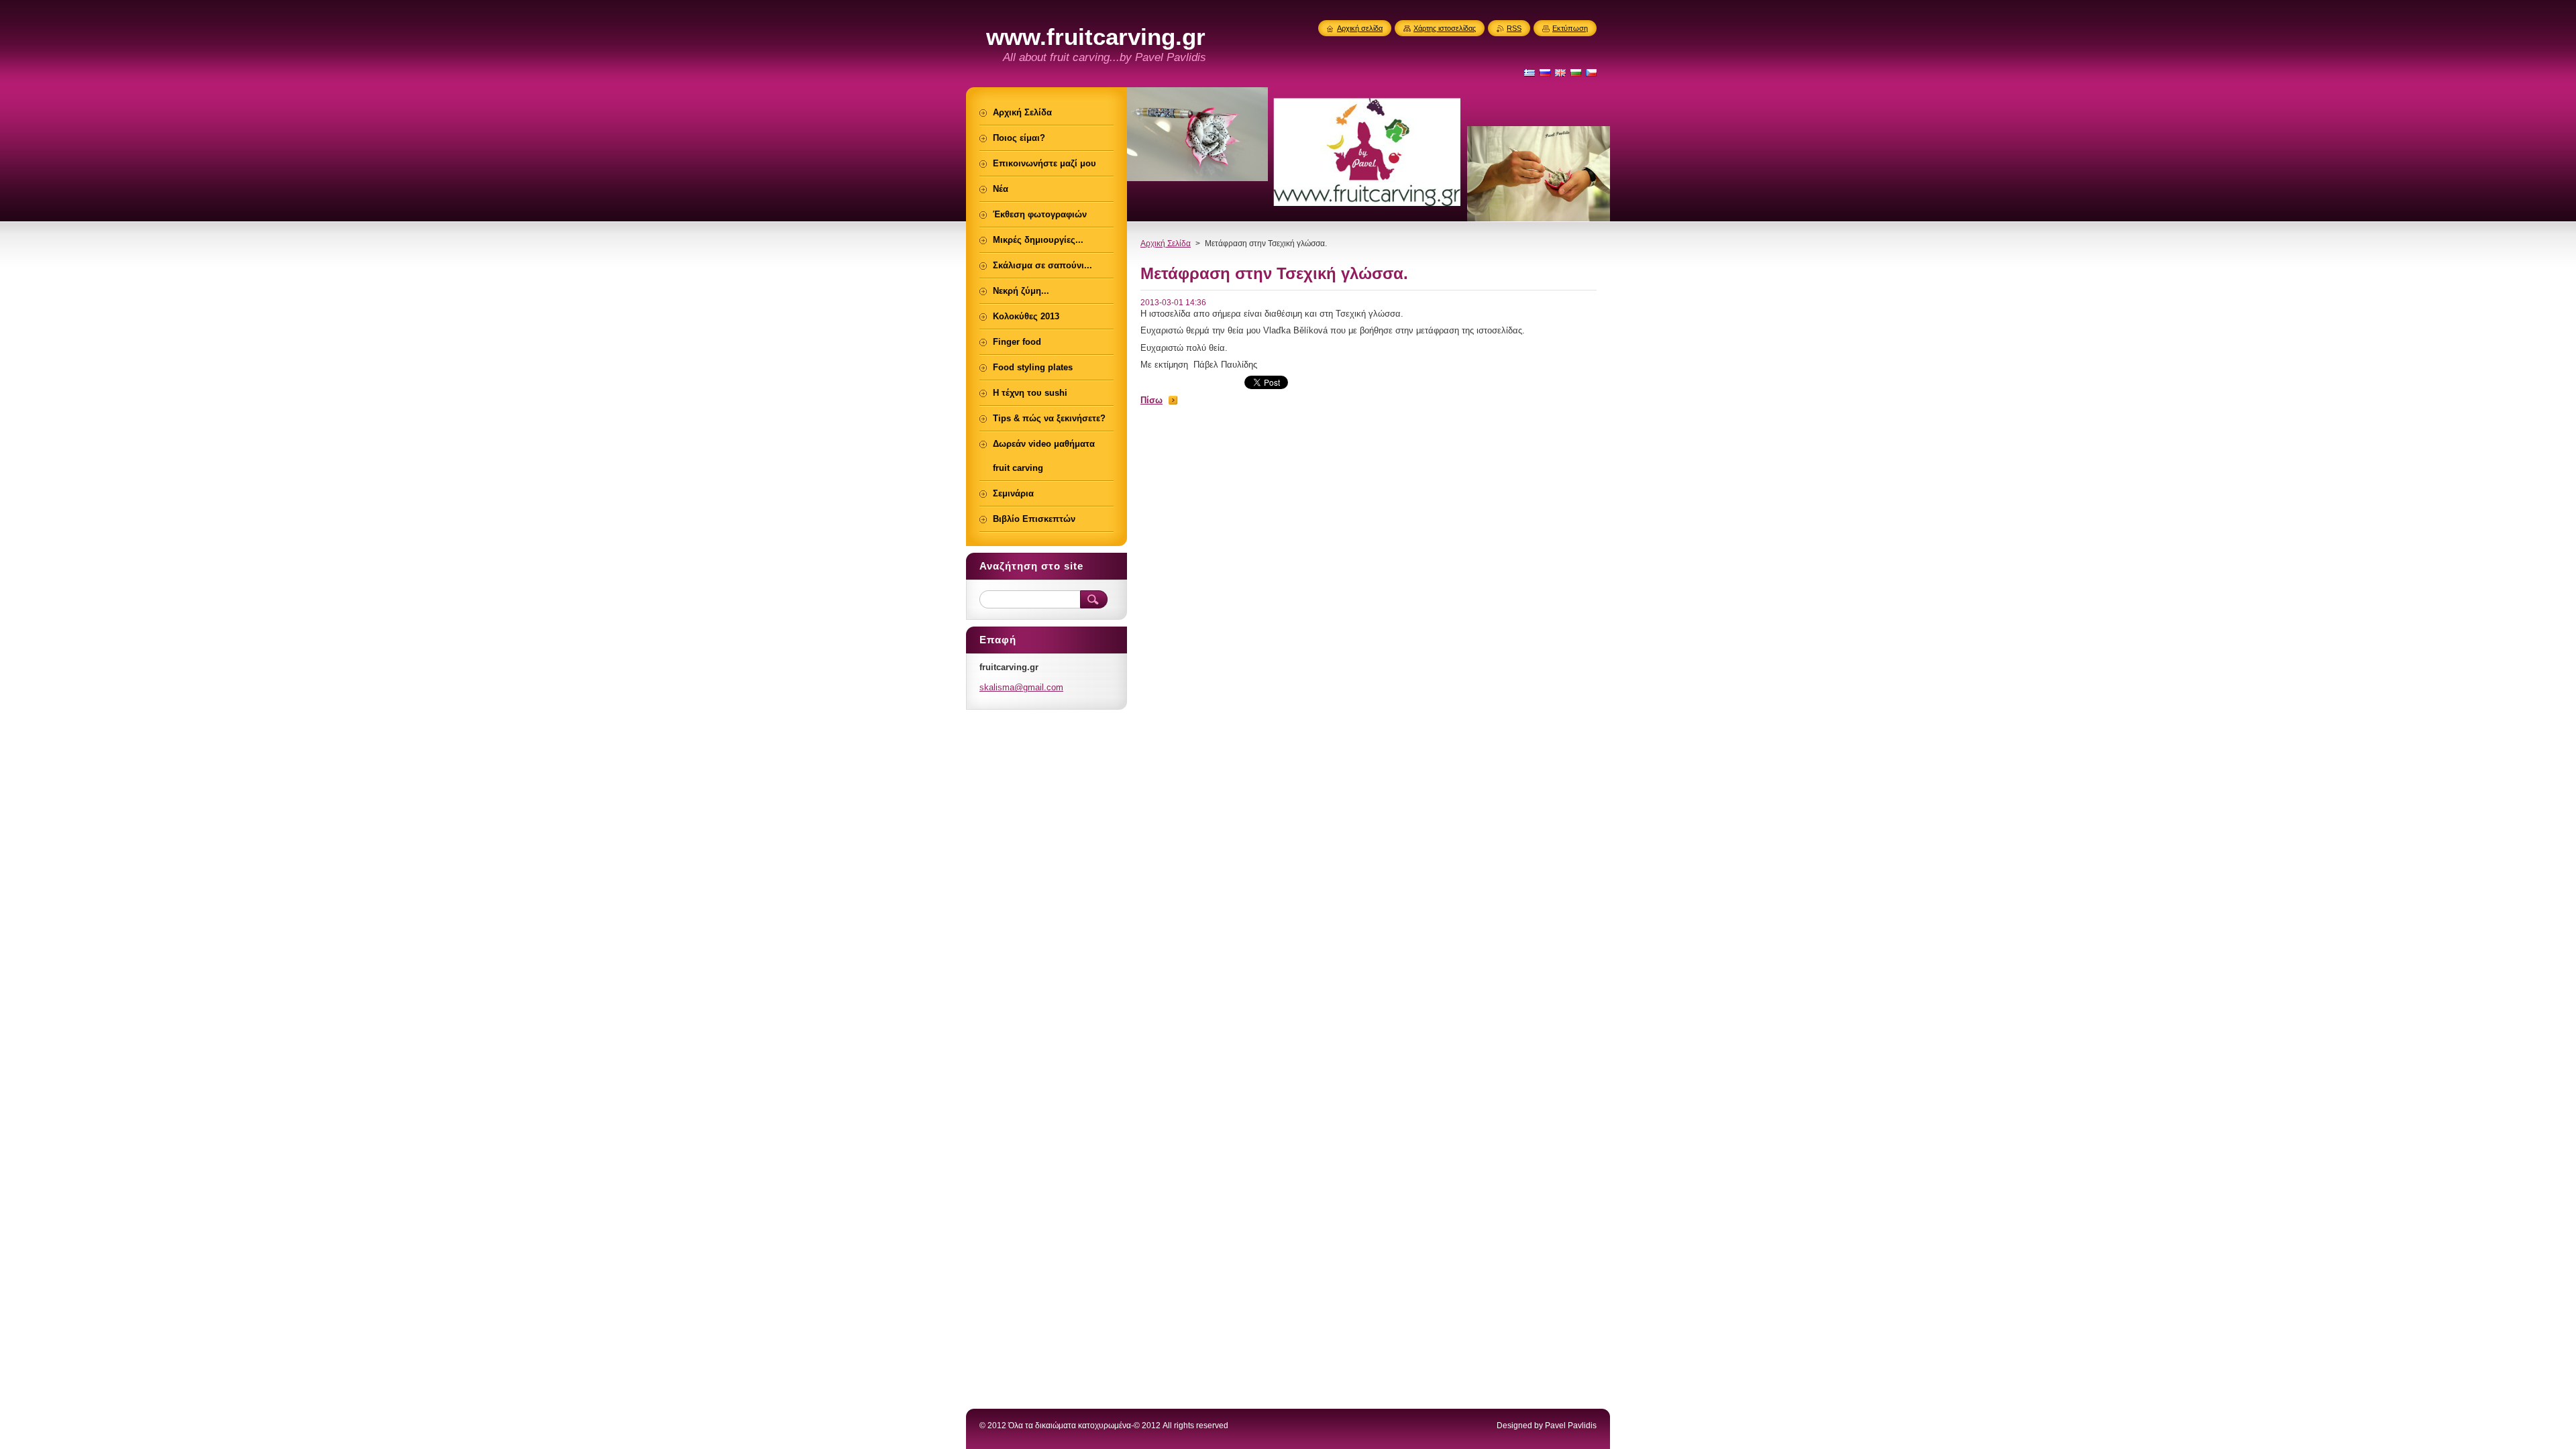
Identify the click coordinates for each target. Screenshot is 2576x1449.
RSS (1514, 28)
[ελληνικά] (1529, 72)
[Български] (1576, 72)
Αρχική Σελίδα (1166, 244)
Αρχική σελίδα (1360, 28)
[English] (1560, 72)
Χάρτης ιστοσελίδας (1445, 28)
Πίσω (1151, 400)
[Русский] (1545, 72)
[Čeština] (1591, 72)
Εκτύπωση (1570, 28)
